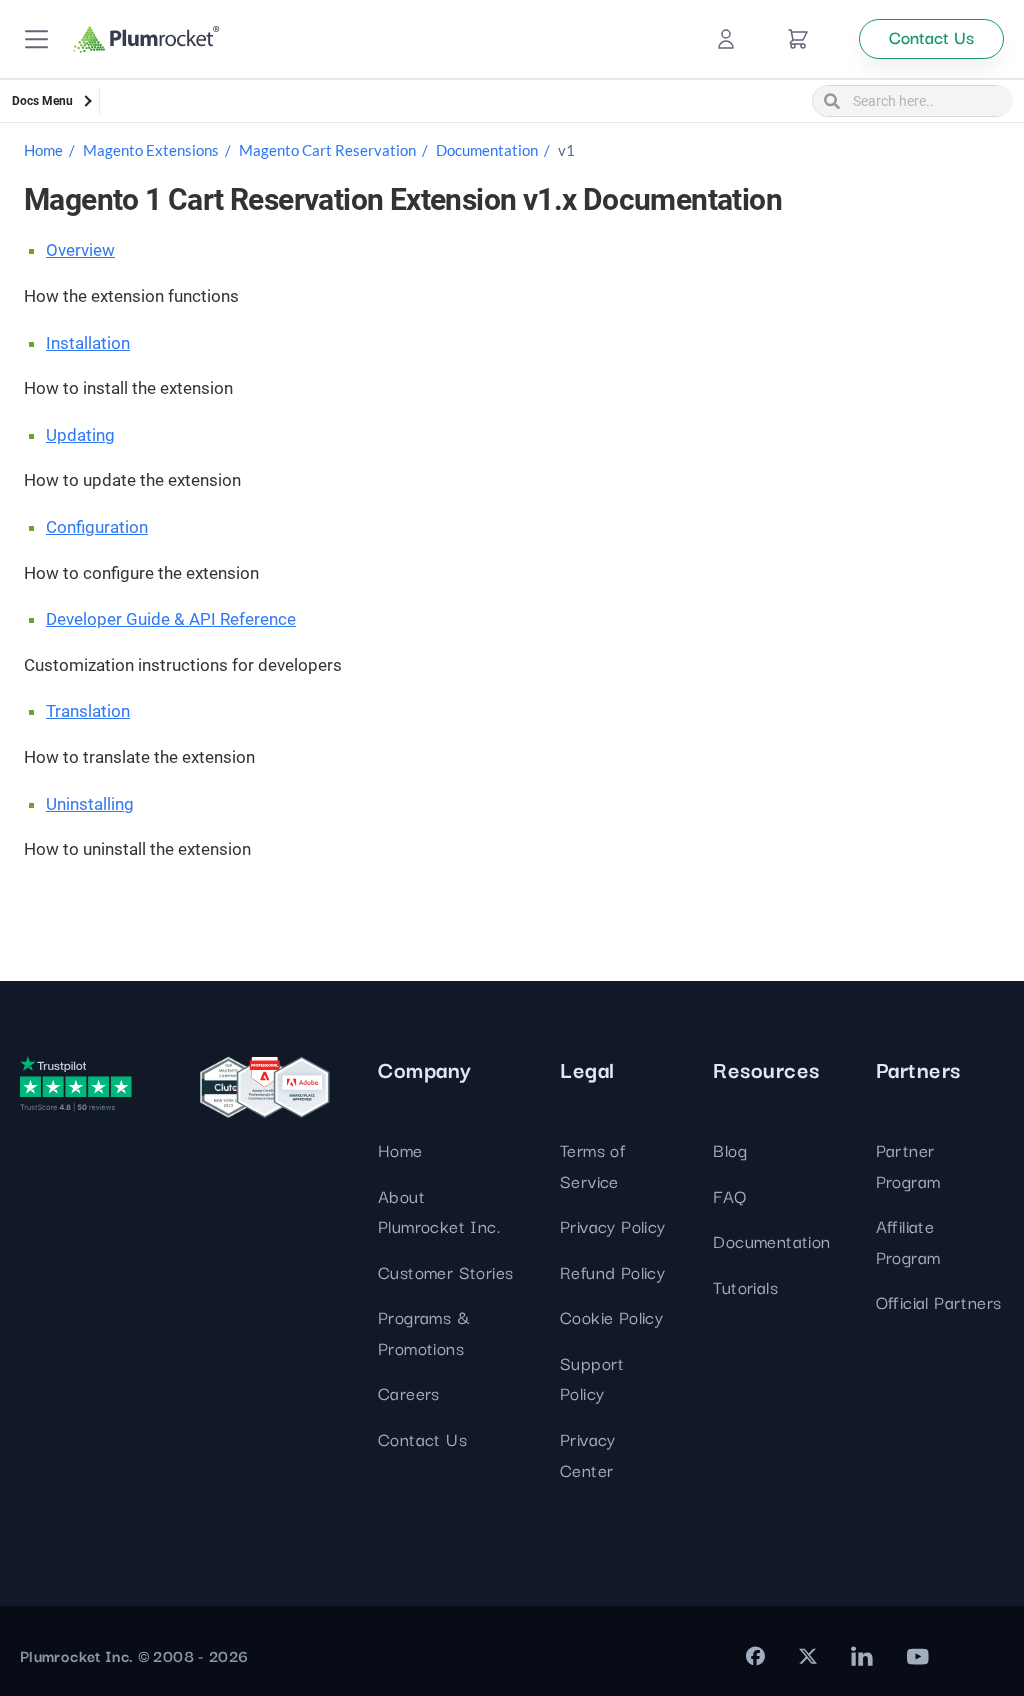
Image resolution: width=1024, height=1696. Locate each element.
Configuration (97, 527)
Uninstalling (90, 804)
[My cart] (798, 39)
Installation (88, 343)
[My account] (726, 39)
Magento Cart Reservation (327, 150)
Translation (88, 711)
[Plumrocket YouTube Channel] (918, 1656)
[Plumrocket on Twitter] (808, 1656)
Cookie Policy (611, 1316)
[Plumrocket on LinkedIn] (862, 1656)
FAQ (729, 1195)
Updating (80, 435)
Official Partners (939, 1301)
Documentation (487, 150)
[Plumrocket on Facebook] (755, 1656)
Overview (80, 250)
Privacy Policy (613, 1225)
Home (43, 150)
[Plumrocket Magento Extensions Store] (146, 39)
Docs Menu (42, 101)
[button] (36, 39)
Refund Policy (612, 1271)
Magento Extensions (151, 150)
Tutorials (745, 1286)
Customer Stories (445, 1271)
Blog (730, 1149)
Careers (409, 1392)
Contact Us (422, 1438)
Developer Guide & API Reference (171, 619)
